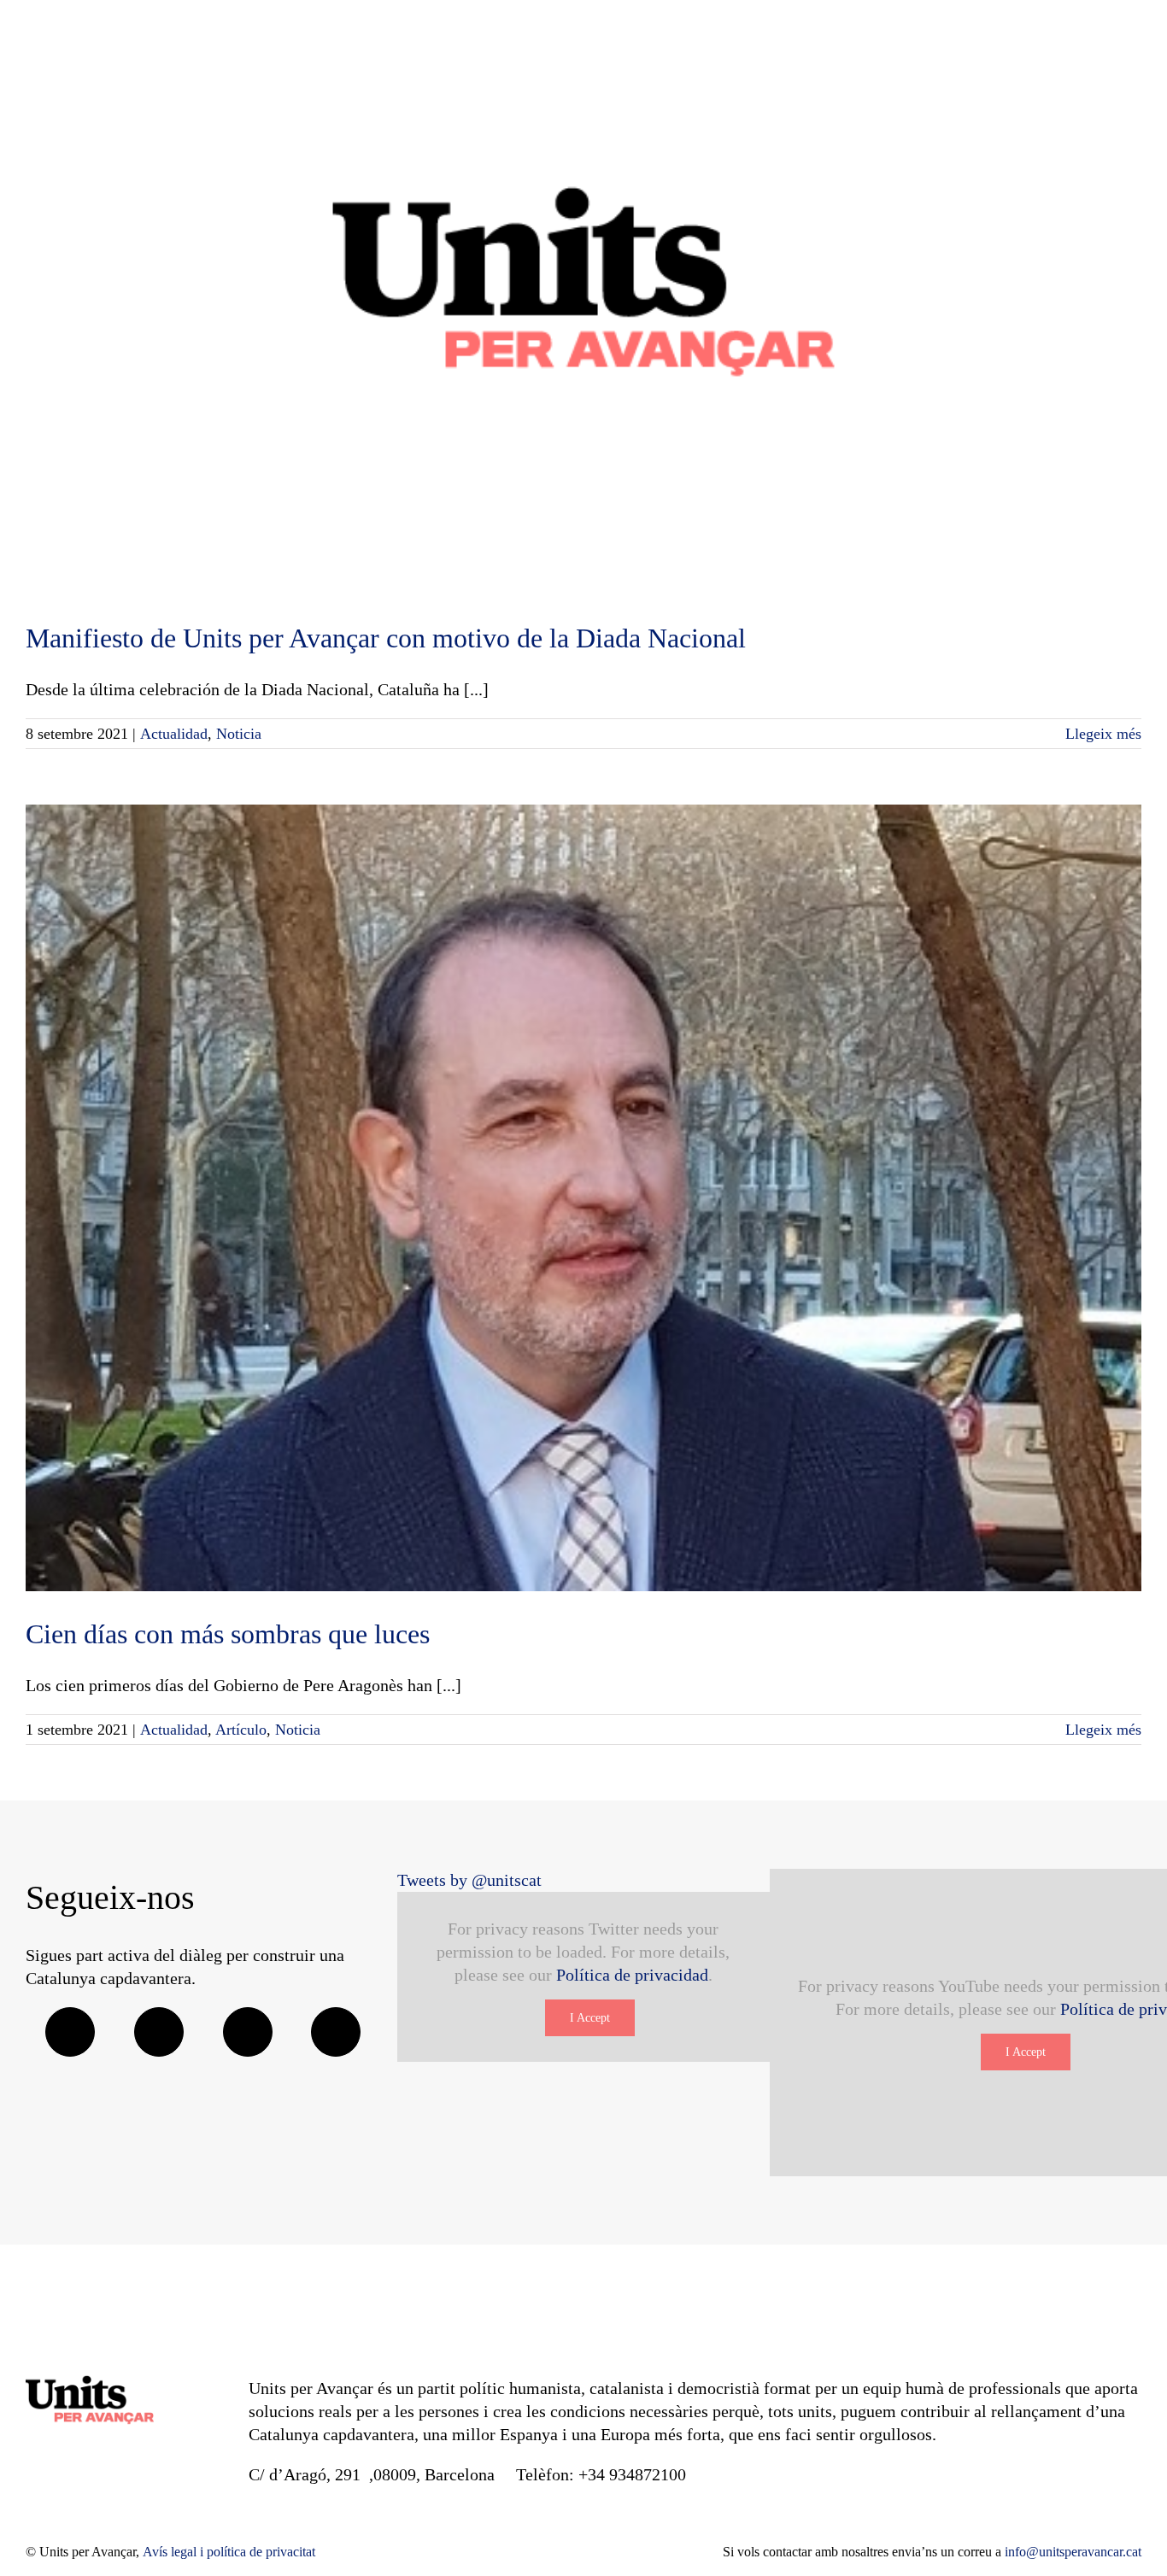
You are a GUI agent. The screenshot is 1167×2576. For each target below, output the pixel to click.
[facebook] (70, 2032)
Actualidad (174, 734)
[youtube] (336, 2032)
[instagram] (248, 2032)
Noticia (239, 734)
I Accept (590, 2018)
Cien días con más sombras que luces (228, 1634)
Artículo (241, 1730)
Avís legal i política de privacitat (229, 2552)
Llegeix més (1103, 734)
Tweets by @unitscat (469, 1880)
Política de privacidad (632, 1975)
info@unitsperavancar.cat (1073, 2552)
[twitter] (159, 2032)
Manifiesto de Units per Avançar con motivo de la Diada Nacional (386, 638)
